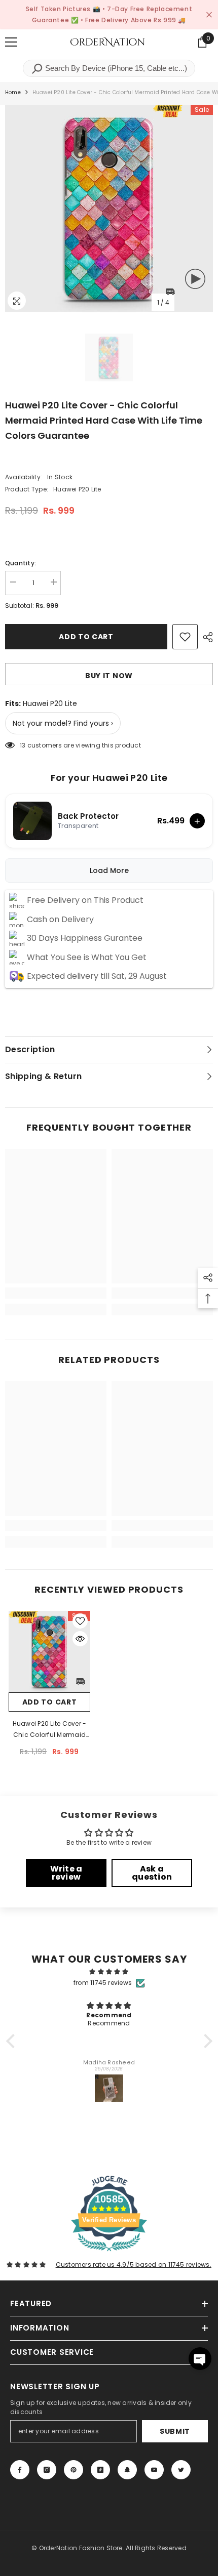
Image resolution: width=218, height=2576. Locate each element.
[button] (13, 2041)
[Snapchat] (127, 2470)
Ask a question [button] (152, 1873)
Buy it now (109, 676)
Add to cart (86, 637)
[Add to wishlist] (185, 637)
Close (209, 15)
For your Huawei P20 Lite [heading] (109, 778)
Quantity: (21, 563)
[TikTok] (100, 2470)
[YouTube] (154, 2470)
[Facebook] (20, 2470)
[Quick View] (80, 1639)
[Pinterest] (74, 2470)
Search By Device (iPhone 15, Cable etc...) (115, 68)
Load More (109, 870)
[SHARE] (205, 637)
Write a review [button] (66, 1873)
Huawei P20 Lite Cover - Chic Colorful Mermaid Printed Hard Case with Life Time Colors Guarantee (50, 1730)
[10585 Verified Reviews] (109, 2253)
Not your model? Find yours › (63, 723)
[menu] (11, 42)
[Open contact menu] (200, 2359)
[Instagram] (47, 2470)
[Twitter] (181, 2470)
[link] (56, 1293)
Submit (175, 2431)
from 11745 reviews (103, 1983)
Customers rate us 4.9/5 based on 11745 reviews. (134, 2265)
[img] (109, 1972)
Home (13, 92)
